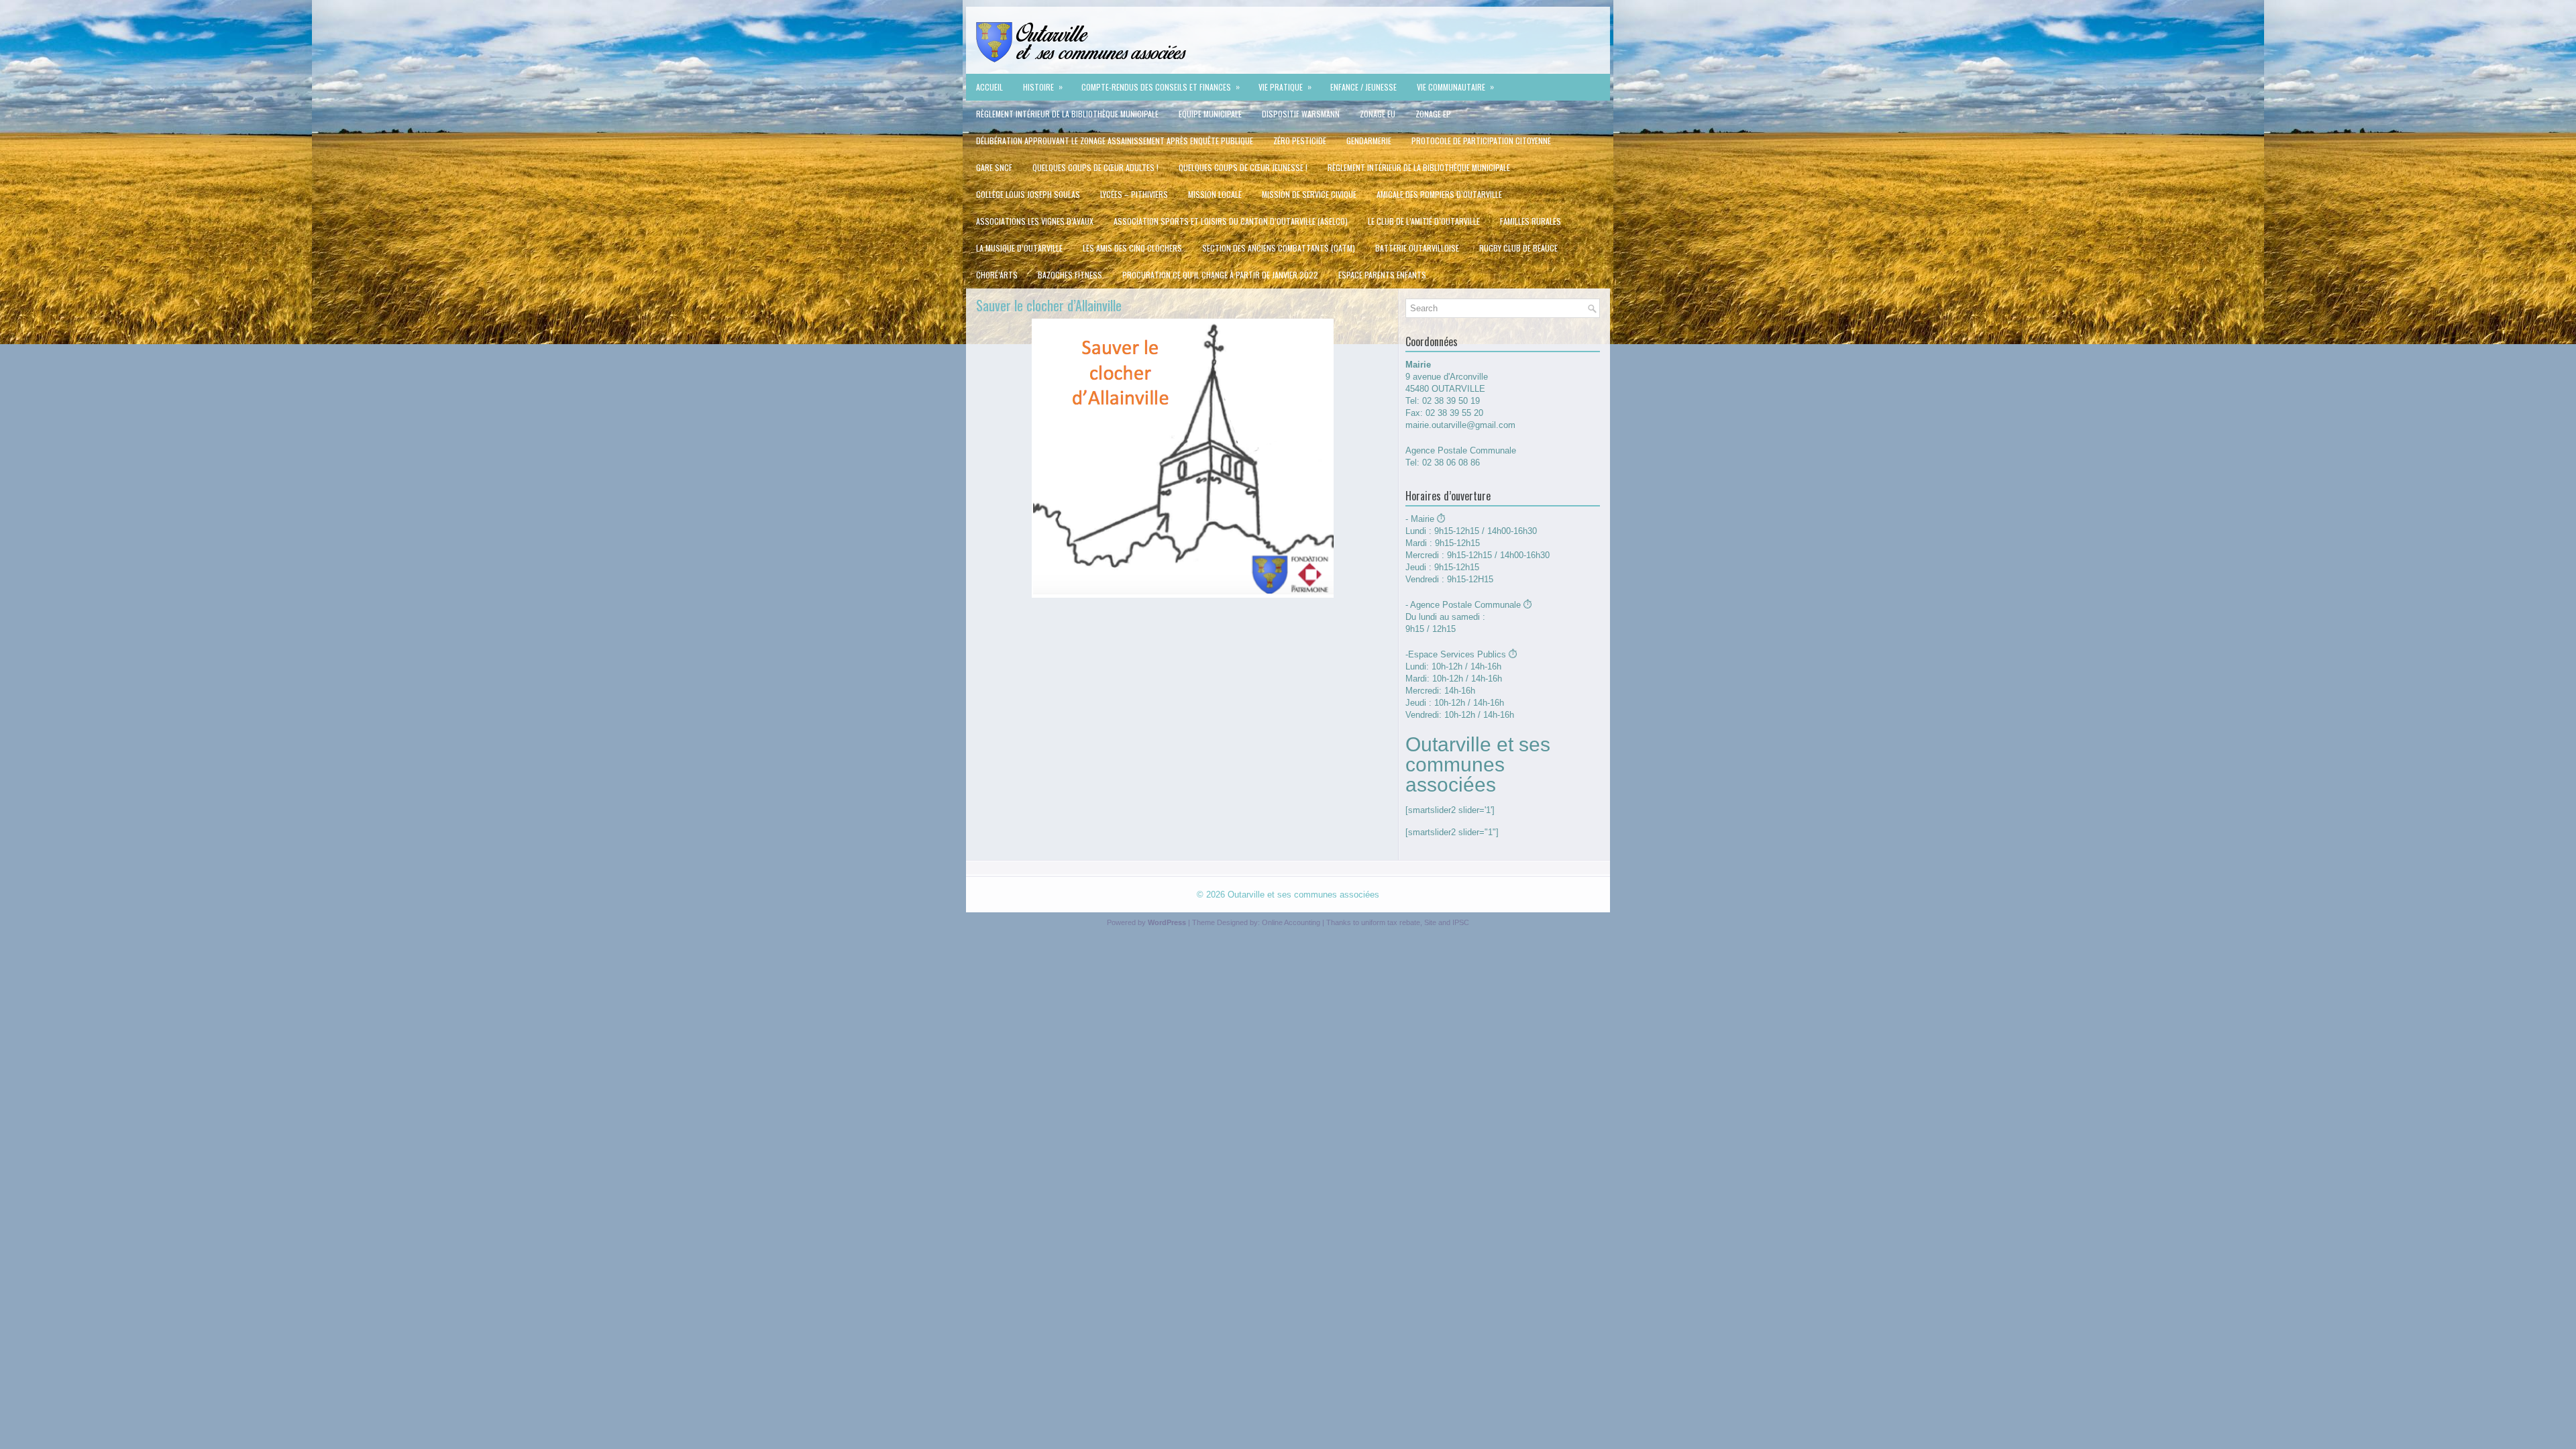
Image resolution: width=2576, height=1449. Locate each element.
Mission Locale (1215, 194)
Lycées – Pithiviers (1134, 194)
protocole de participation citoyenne (1481, 141)
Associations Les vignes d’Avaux (1035, 221)
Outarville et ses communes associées (1303, 895)
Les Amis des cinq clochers (1132, 248)
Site (1430, 922)
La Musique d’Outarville (1019, 248)
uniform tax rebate (1391, 922)
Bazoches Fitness (1070, 275)
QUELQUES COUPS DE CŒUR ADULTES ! (1095, 167)
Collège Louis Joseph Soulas (1028, 194)
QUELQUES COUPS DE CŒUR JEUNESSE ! (1243, 167)
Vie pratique (1285, 87)
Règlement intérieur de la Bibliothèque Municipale (1067, 114)
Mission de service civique (1309, 194)
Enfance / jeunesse (1363, 87)
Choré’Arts (997, 275)
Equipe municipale (1210, 114)
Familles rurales (1531, 221)
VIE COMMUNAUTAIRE (1455, 87)
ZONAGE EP (1433, 114)
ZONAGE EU (1378, 114)
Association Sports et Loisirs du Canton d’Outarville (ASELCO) (1231, 221)
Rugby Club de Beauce (1518, 248)
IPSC (1461, 922)
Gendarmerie (1369, 141)
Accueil (989, 87)
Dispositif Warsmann (1301, 114)
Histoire (1043, 87)
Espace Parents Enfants (1382, 275)
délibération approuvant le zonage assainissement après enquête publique (1115, 141)
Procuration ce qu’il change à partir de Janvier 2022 (1220, 275)
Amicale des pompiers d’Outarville (1439, 194)
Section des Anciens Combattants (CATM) (1279, 248)
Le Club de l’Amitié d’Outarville (1424, 221)
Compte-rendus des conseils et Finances (1161, 87)
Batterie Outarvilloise (1417, 248)
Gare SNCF (994, 167)
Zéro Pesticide (1300, 141)
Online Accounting (1291, 922)
